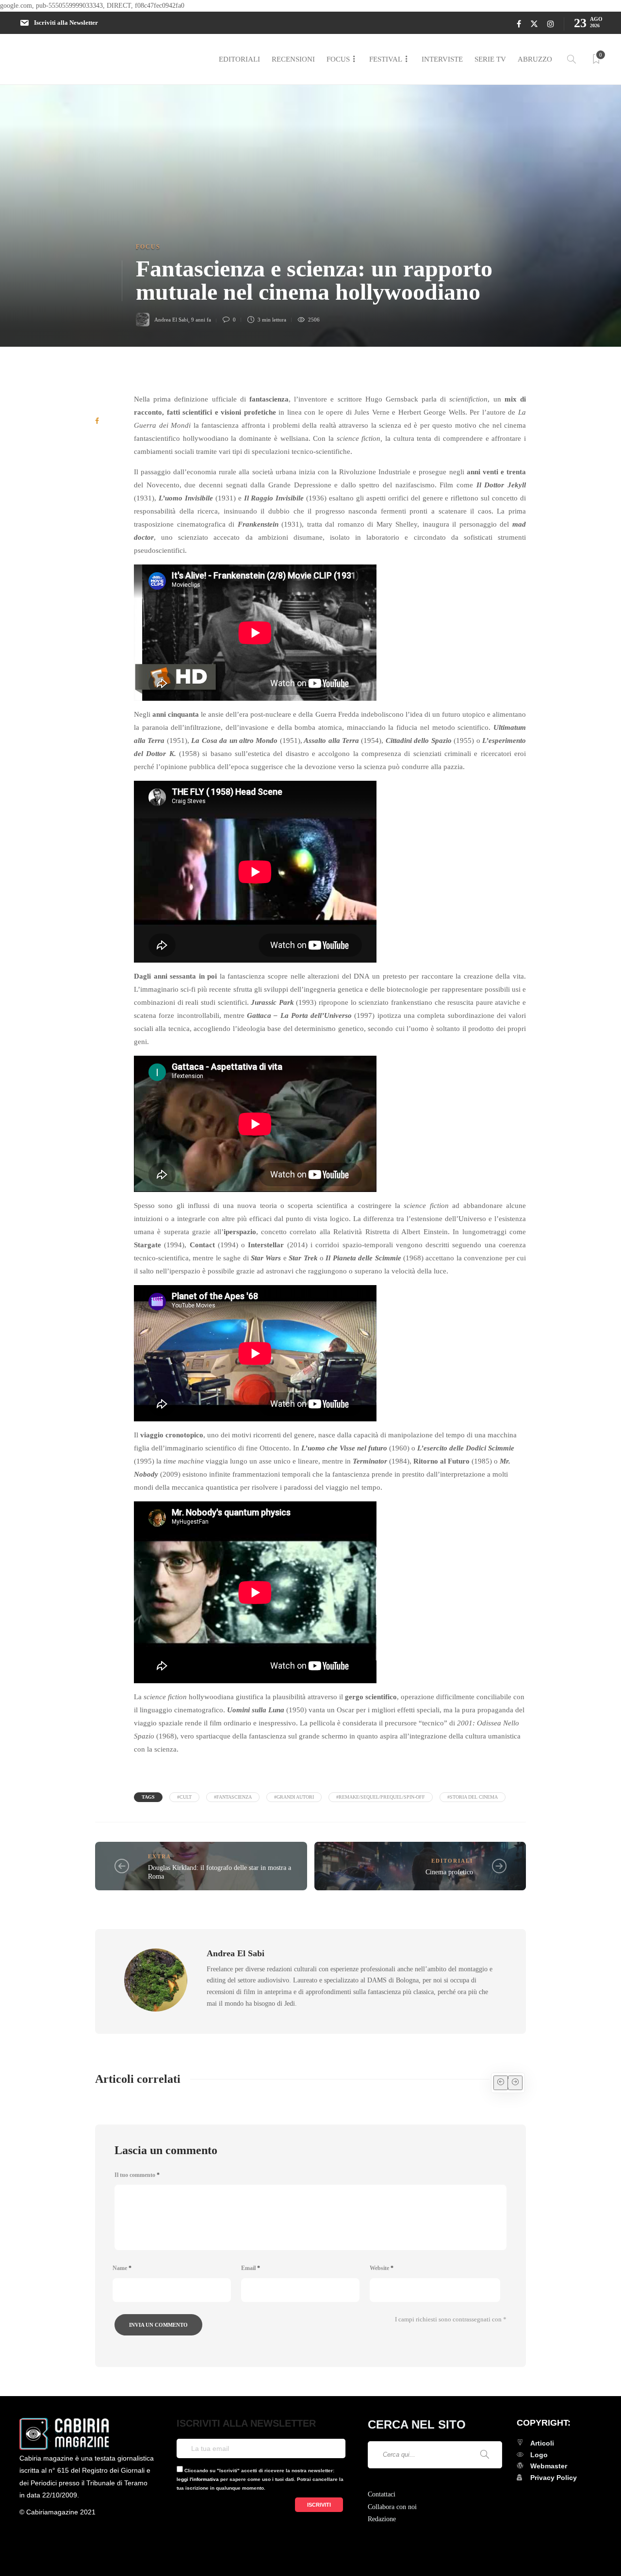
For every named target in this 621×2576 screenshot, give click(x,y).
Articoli (542, 2443)
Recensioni (293, 59)
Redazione (382, 2519)
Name (122, 2268)
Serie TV (490, 59)
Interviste (442, 59)
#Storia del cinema (473, 1797)
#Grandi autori (294, 1797)
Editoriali (239, 59)
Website (382, 2268)
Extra (160, 1856)
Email (251, 2268)
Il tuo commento (137, 2175)
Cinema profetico (449, 1872)
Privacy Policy (554, 2478)
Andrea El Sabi (171, 320)
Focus (338, 59)
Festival (386, 59)
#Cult (184, 1797)
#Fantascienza (233, 1797)
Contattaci (382, 2494)
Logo (539, 2455)
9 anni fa (201, 320)
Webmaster (549, 2466)
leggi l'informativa (198, 2479)
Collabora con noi (392, 2507)
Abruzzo (535, 59)
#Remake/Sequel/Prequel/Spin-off (381, 1797)
